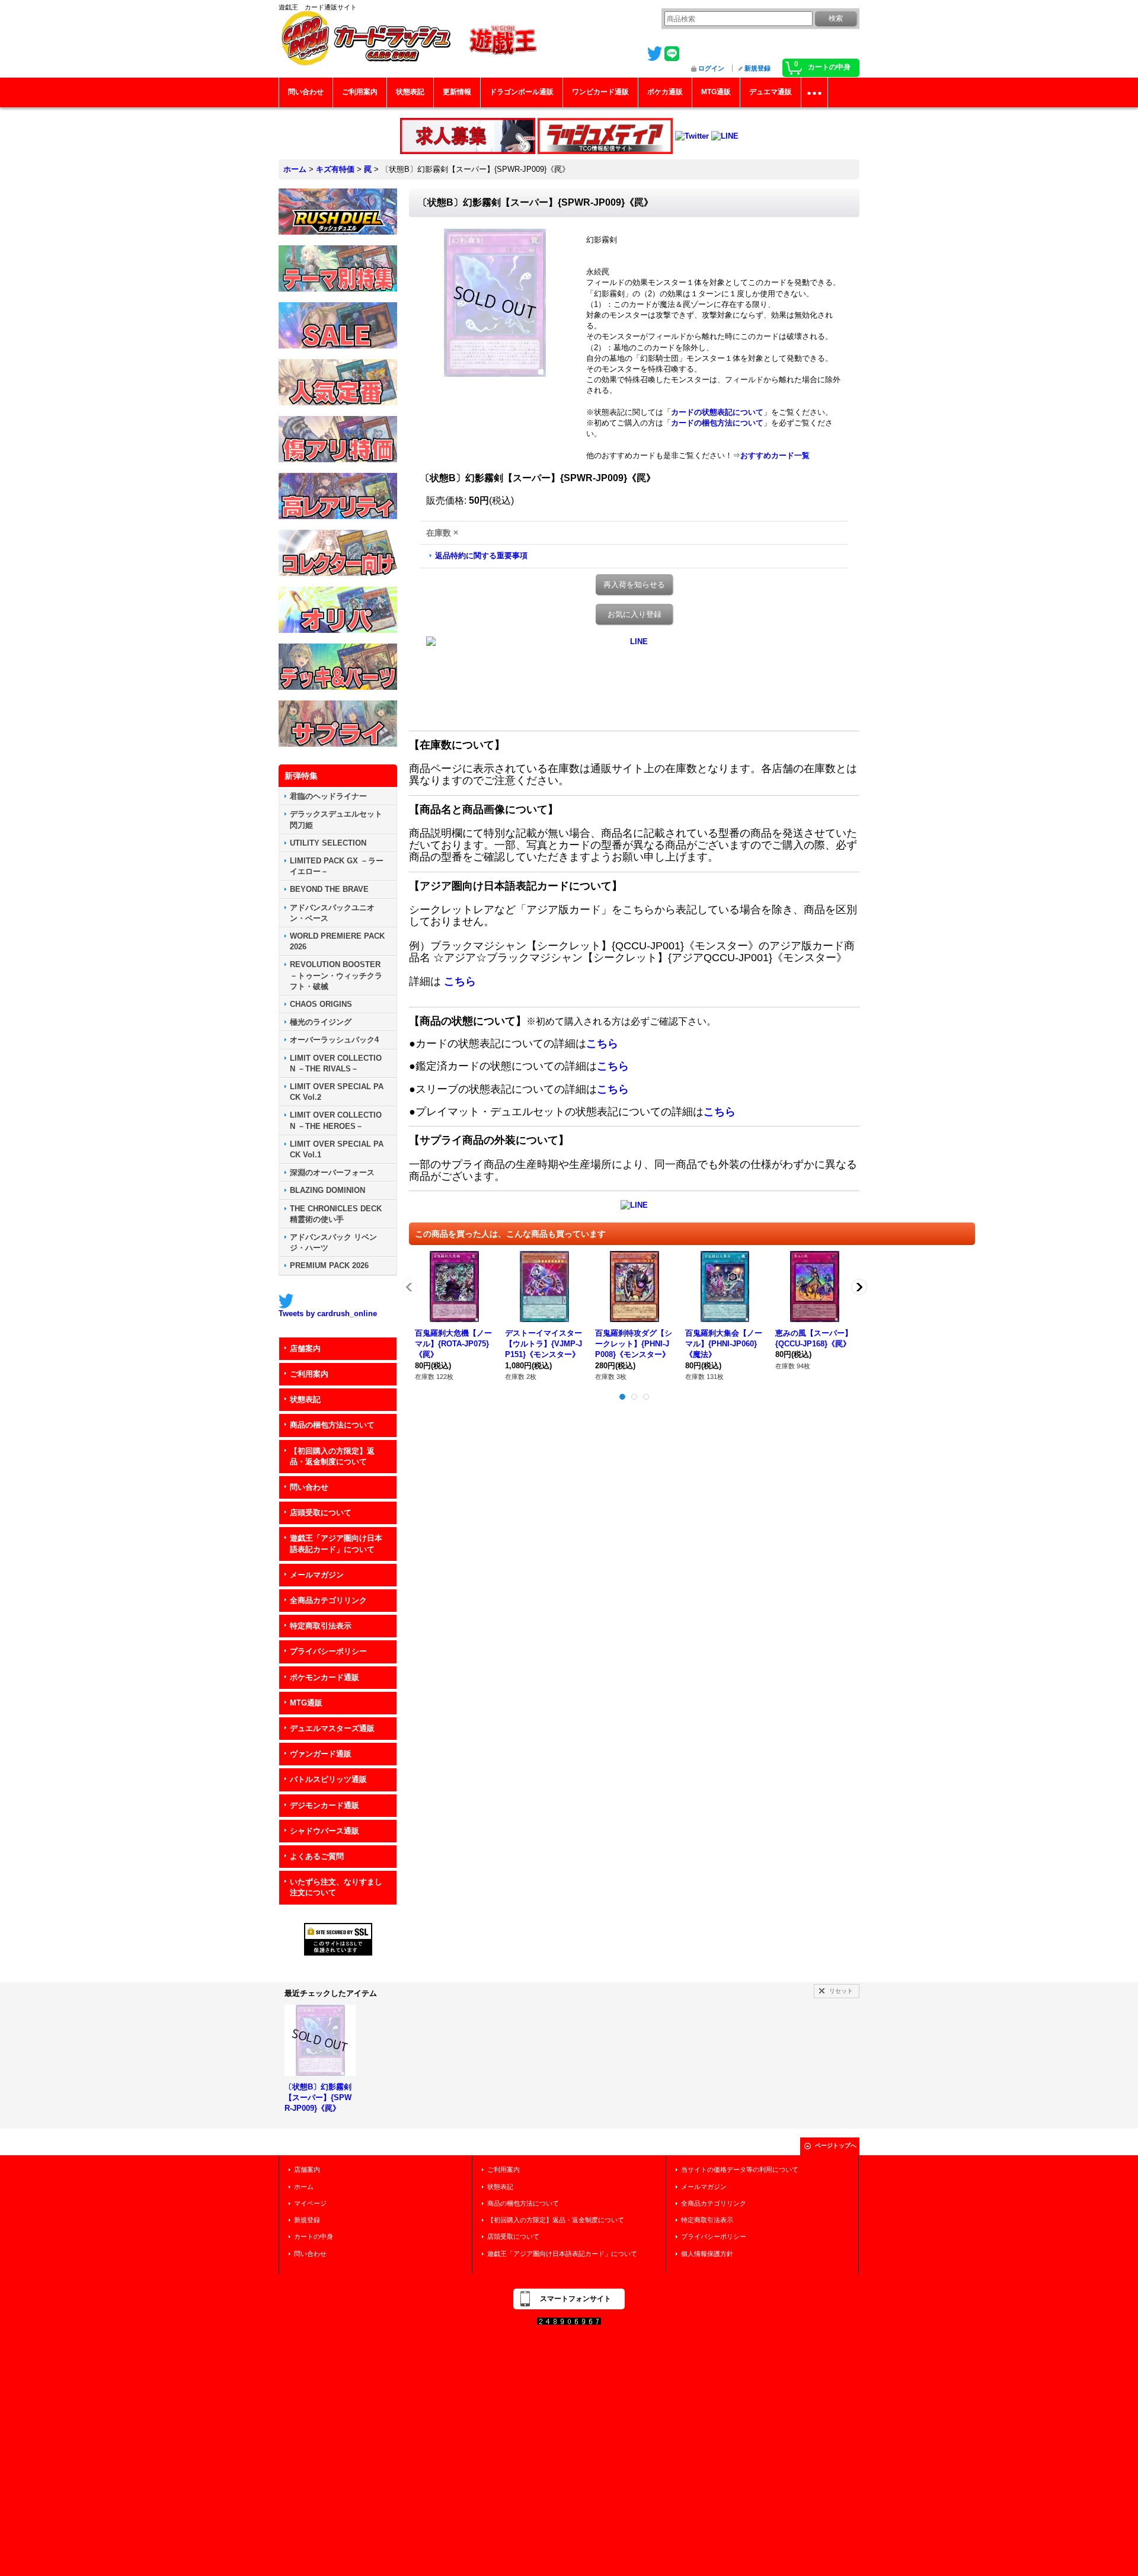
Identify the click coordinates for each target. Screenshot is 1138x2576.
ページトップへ (836, 2145)
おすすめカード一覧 (775, 455)
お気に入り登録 (634, 614)
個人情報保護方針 (707, 2254)
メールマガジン (317, 1575)
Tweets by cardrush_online (328, 1313)
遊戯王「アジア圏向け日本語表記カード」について (336, 1543)
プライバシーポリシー (328, 1651)
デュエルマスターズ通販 (332, 1728)
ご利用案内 (309, 1374)
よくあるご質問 (317, 1856)
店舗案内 (305, 1348)
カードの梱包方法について (717, 423)
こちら (460, 981)
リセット (841, 1991)
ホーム (304, 2187)
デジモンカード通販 (325, 1805)
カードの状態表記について (717, 412)
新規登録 (757, 68)
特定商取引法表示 (321, 1626)
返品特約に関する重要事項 (481, 556)
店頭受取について (321, 1513)
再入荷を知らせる (634, 585)
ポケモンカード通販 (325, 1677)
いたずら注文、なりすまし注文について (336, 1887)
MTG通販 (306, 1703)
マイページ (310, 2203)
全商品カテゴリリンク (328, 1600)
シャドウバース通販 (325, 1831)
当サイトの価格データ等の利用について (740, 2169)
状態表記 (305, 1399)
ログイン (711, 68)
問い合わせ (309, 1487)
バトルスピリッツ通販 (328, 1779)
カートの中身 (314, 2236)
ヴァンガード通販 (321, 1754)
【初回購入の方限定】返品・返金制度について (332, 1456)
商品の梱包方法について (332, 1425)
